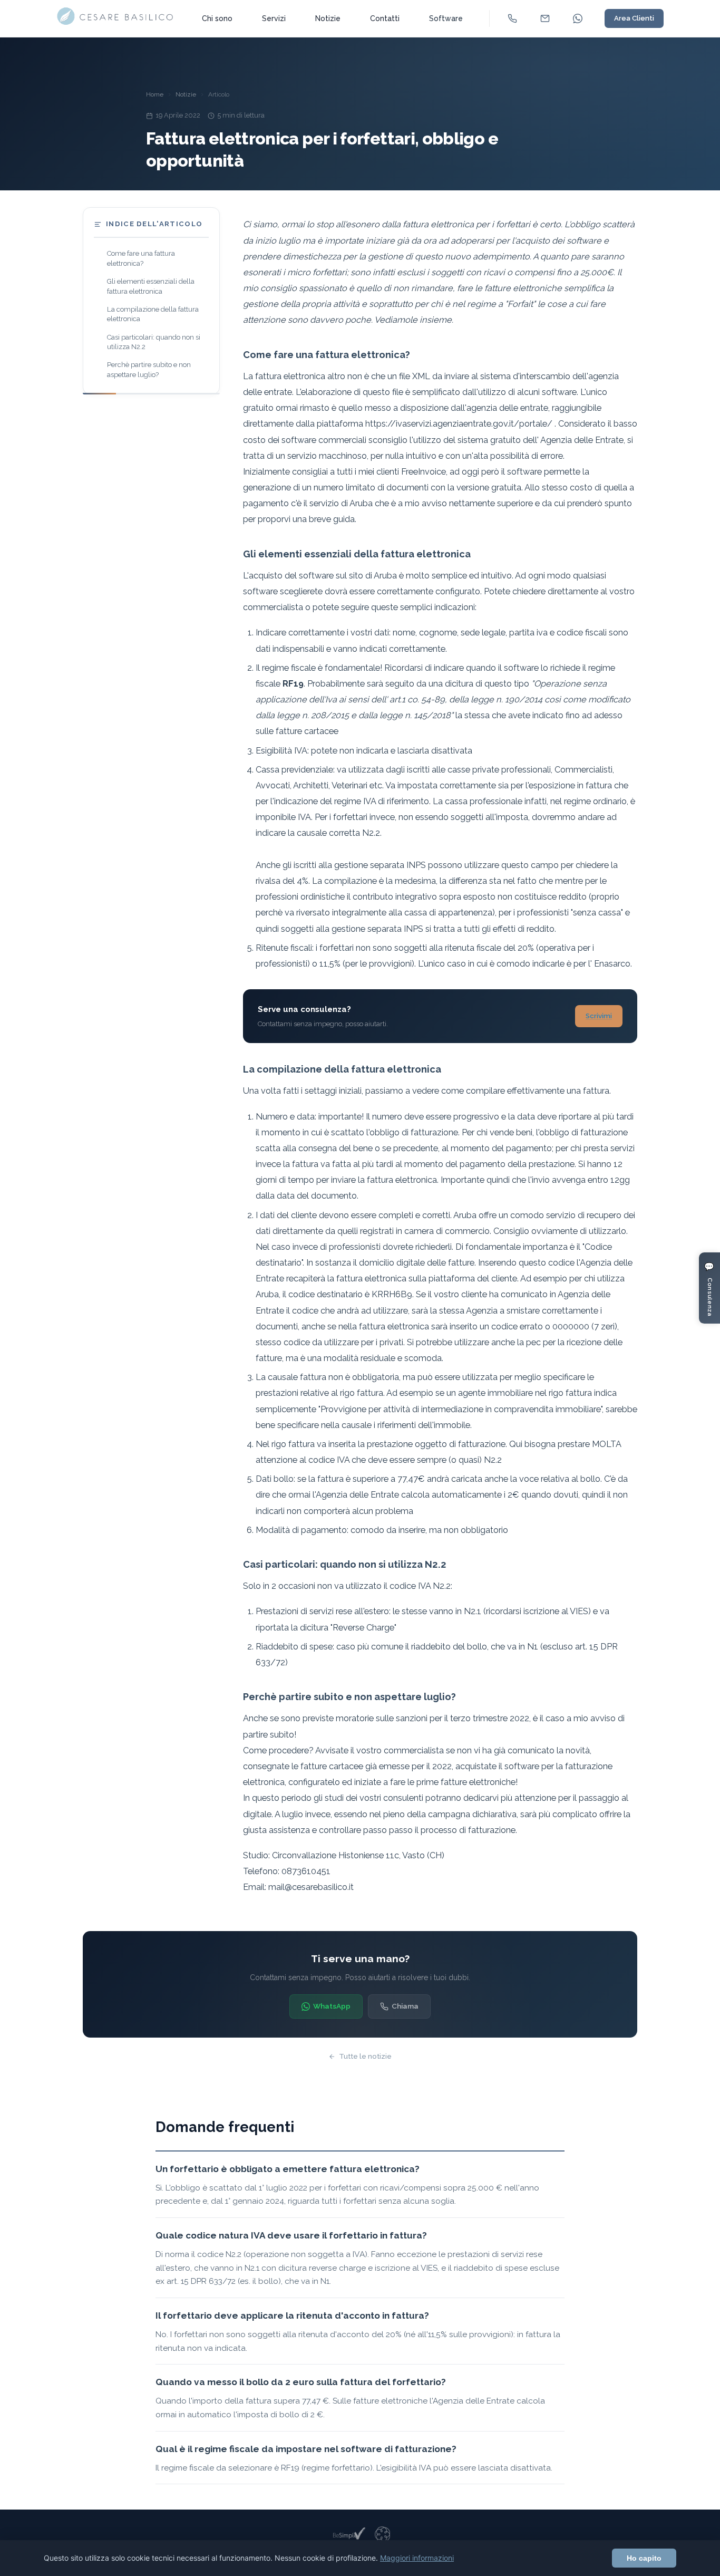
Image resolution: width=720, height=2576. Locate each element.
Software (446, 18)
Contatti (385, 18)
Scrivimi (599, 1016)
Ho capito (644, 2558)
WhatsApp (332, 2006)
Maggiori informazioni (417, 2558)
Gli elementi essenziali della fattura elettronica (151, 286)
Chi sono (217, 18)
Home (155, 94)
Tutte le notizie (365, 2056)
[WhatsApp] (578, 18)
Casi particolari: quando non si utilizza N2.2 (154, 342)
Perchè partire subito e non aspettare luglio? (149, 369)
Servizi (274, 18)
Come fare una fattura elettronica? (141, 258)
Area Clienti (634, 18)
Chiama (405, 2006)
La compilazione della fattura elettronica (153, 314)
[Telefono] (512, 18)
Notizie (328, 18)
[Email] (545, 18)
